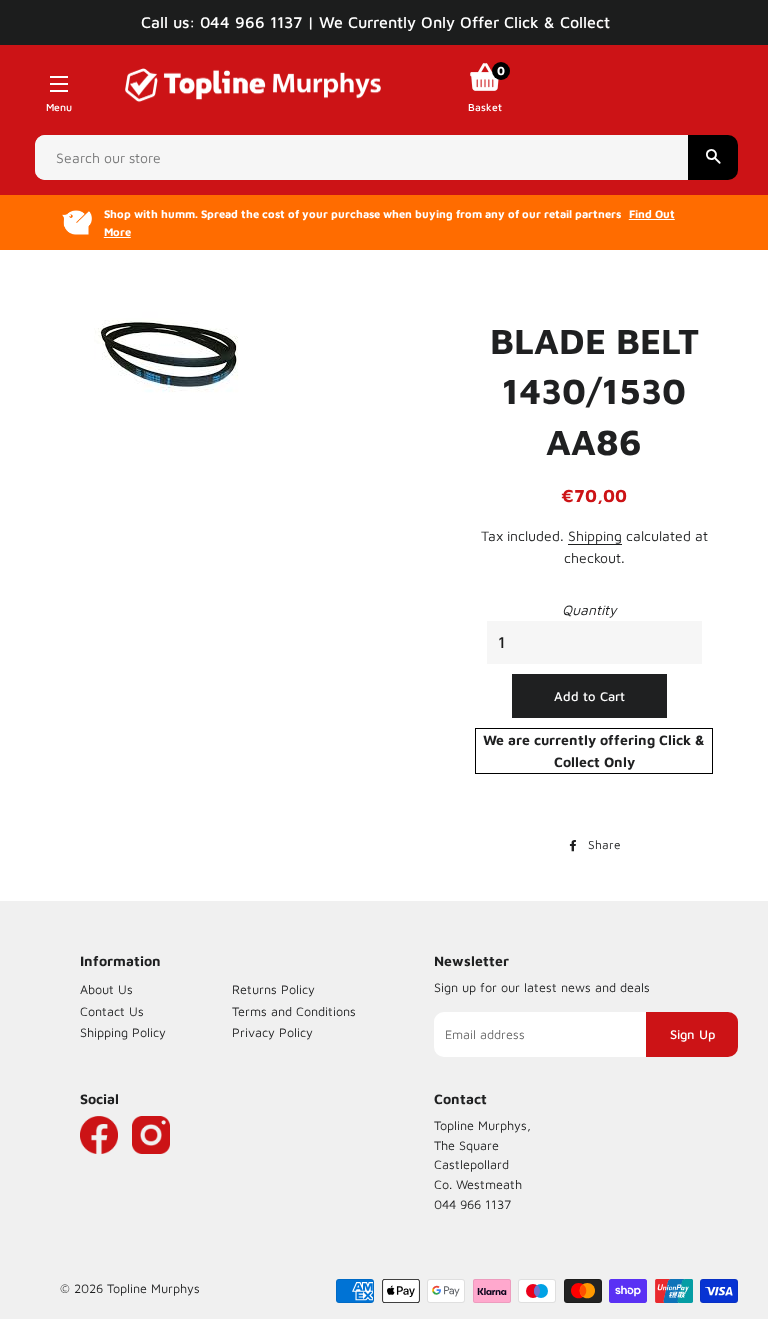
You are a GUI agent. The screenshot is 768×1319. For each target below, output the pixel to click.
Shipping (595, 535)
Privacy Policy (272, 1032)
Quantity (589, 609)
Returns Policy (273, 989)
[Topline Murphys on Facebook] (99, 1164)
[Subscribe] (692, 1035)
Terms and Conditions (294, 1011)
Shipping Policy (123, 1032)
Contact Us (112, 1011)
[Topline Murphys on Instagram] (151, 1164)
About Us (106, 989)
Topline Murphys (153, 1288)
